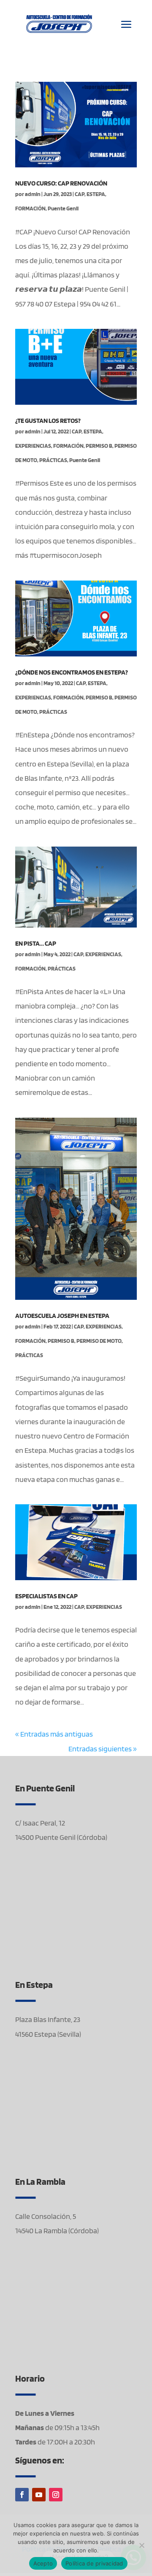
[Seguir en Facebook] (22, 2495)
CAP (80, 194)
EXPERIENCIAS (33, 446)
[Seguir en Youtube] (39, 2495)
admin (33, 194)
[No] (141, 2545)
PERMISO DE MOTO (99, 1341)
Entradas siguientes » (103, 1749)
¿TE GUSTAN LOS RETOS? (48, 421)
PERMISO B (99, 446)
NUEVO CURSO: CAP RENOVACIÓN (61, 183)
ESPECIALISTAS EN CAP (46, 1596)
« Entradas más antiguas (54, 1734)
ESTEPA (96, 194)
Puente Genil (63, 208)
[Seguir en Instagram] (56, 2495)
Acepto (43, 2563)
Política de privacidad (94, 2563)
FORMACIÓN (30, 208)
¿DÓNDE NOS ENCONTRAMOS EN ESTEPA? (72, 672)
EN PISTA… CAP (36, 943)
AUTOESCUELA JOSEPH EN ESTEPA (62, 1316)
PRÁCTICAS (53, 460)
